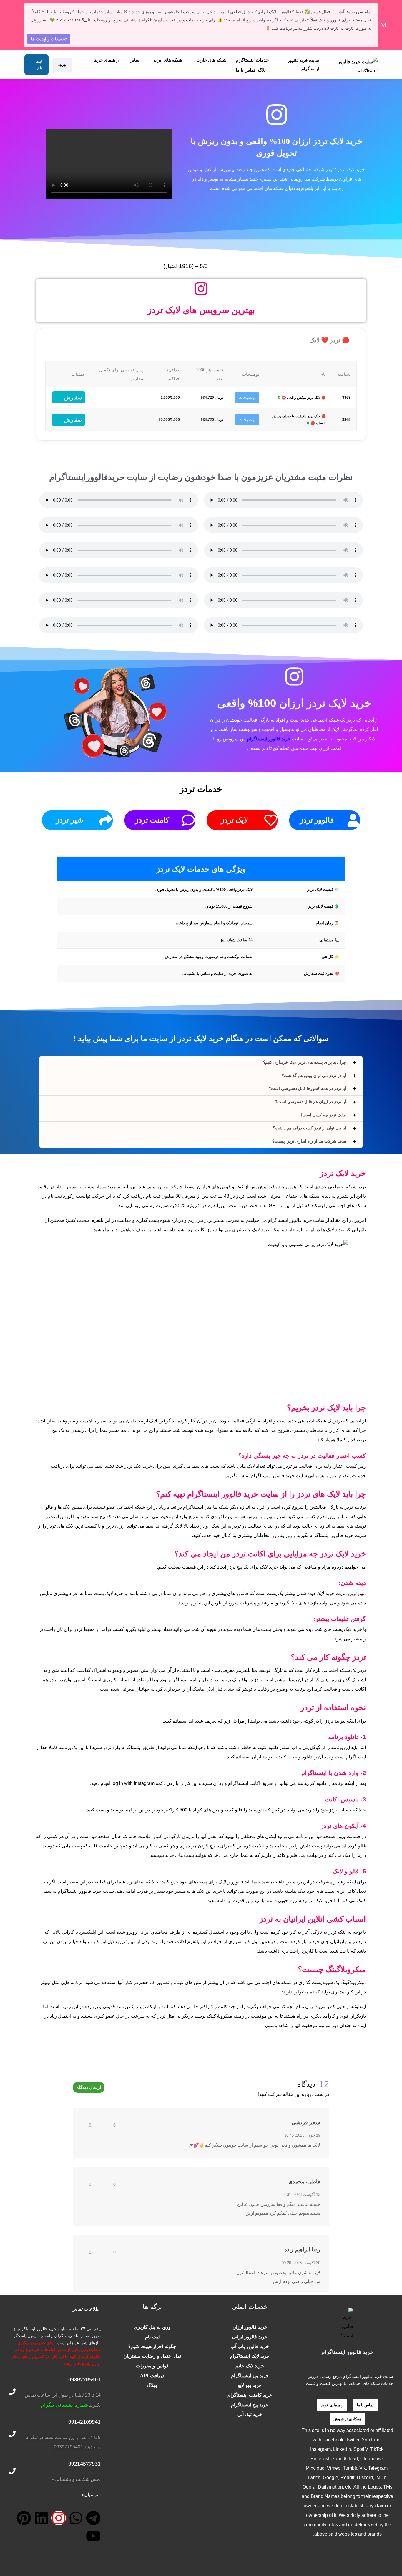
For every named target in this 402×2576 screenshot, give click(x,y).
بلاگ (262, 70)
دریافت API (152, 2376)
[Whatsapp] (76, 2518)
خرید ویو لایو (250, 2385)
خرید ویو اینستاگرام (250, 2376)
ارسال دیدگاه (89, 2087)
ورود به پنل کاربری (152, 2327)
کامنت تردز (152, 820)
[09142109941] (12, 2434)
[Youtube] (93, 2536)
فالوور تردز (317, 820)
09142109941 (84, 2422)
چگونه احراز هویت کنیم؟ (152, 2346)
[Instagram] (59, 2518)
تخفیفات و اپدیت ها (49, 39)
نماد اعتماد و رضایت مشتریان (152, 2356)
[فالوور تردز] (353, 820)
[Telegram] (93, 2518)
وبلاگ (152, 2385)
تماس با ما (245, 70)
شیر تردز (70, 820)
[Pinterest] (24, 2518)
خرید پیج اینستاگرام (250, 2405)
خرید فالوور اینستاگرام (269, 739)
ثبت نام (39, 64)
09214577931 (84, 2464)
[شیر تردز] (106, 820)
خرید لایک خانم (250, 2366)
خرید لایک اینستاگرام (250, 2356)
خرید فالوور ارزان (250, 2327)
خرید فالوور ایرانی (250, 2337)
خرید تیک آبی (250, 2414)
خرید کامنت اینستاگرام (250, 2395)
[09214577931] (12, 2471)
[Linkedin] (41, 2518)
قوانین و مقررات (152, 2366)
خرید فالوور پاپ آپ (250, 2346)
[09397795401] (12, 2392)
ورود (62, 64)
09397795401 (84, 2379)
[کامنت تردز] (188, 820)
